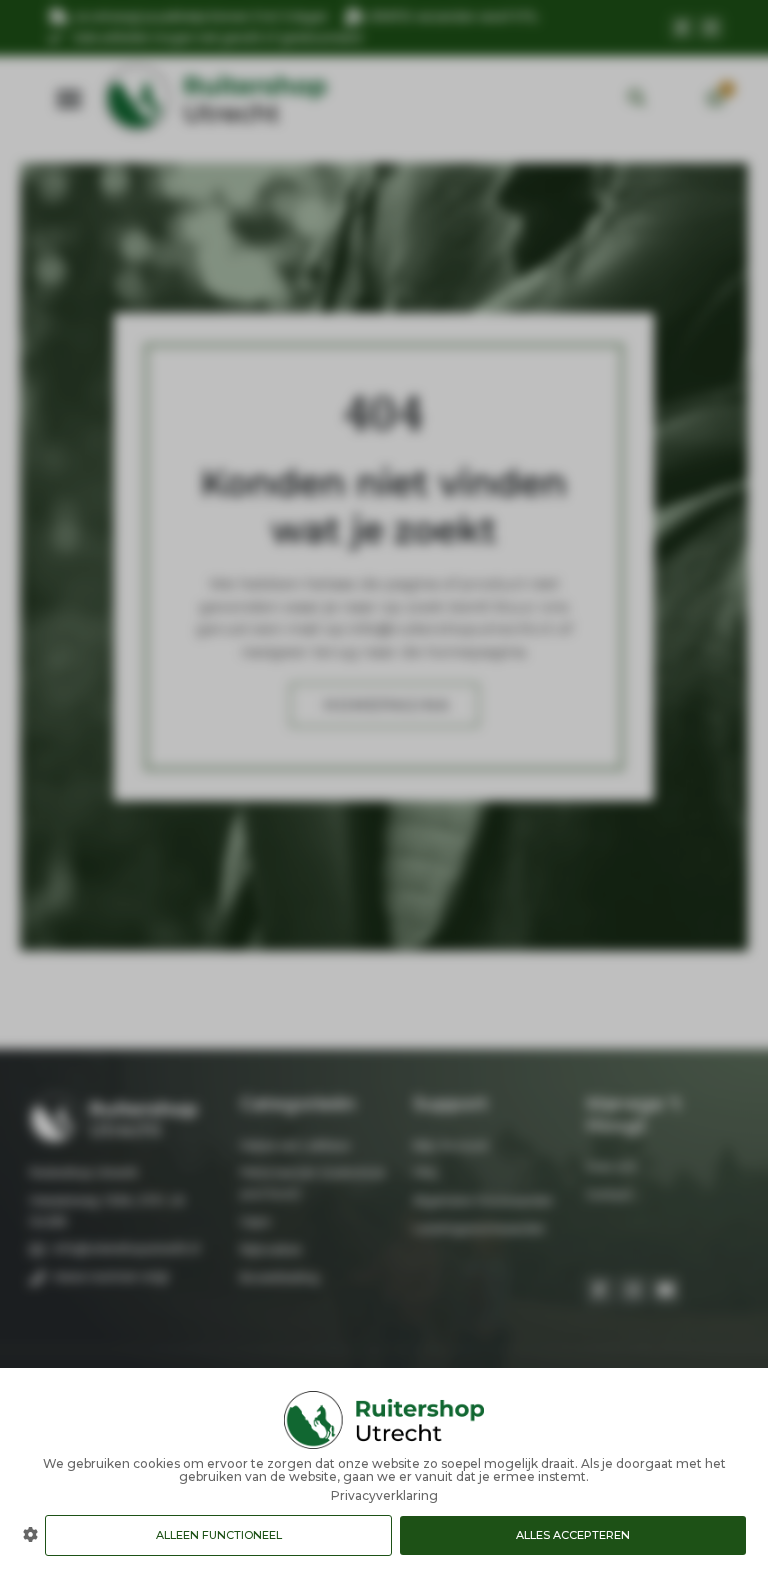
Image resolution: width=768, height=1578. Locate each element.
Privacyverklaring (384, 1495)
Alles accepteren (573, 1535)
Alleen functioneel (219, 1535)
